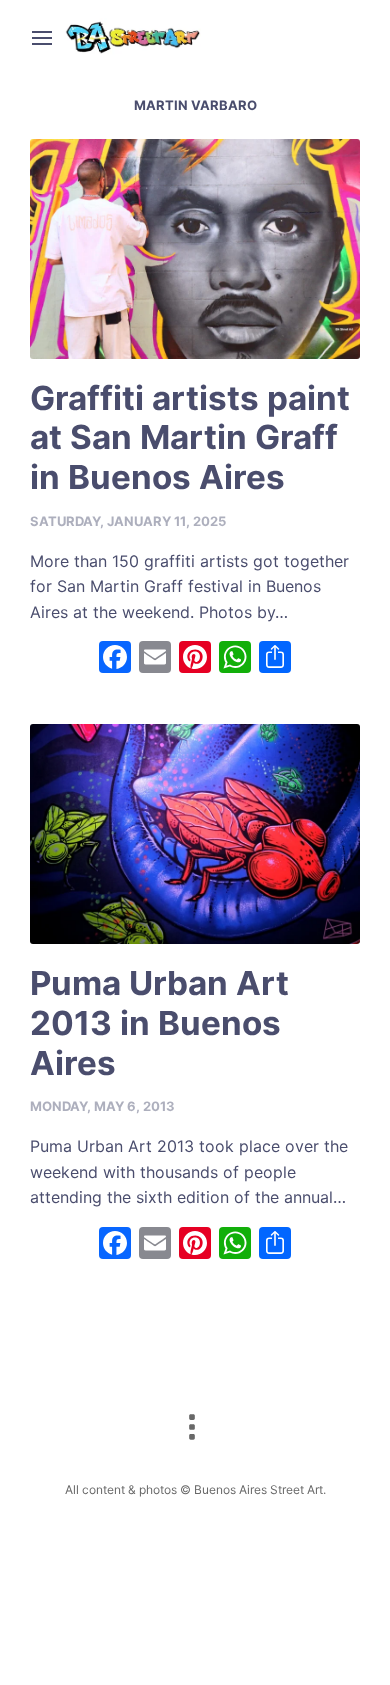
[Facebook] (115, 659)
